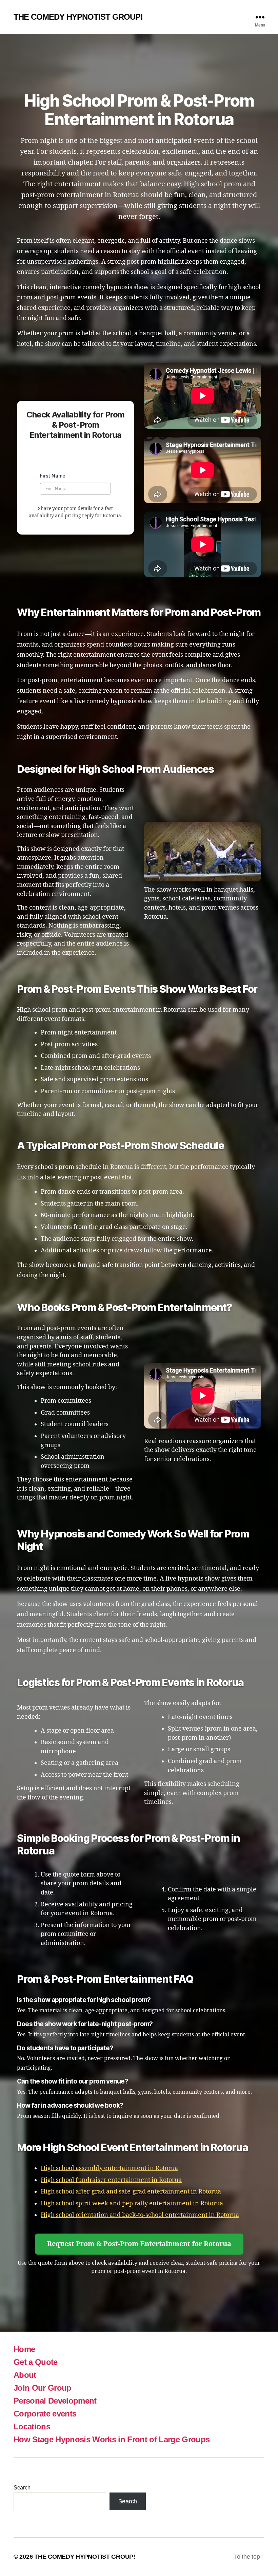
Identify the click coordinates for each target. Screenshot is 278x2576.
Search (22, 2488)
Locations (32, 2426)
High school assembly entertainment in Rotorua (109, 2168)
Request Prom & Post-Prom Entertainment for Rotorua (139, 2244)
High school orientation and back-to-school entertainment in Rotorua (140, 2215)
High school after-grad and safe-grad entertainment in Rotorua (131, 2192)
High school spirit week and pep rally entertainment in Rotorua (132, 2204)
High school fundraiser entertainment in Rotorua (111, 2180)
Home (24, 2349)
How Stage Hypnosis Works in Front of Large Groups (112, 2439)
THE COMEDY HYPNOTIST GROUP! (78, 17)
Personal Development (55, 2401)
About (25, 2375)
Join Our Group (43, 2388)
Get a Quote (36, 2362)
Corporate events (45, 2414)
